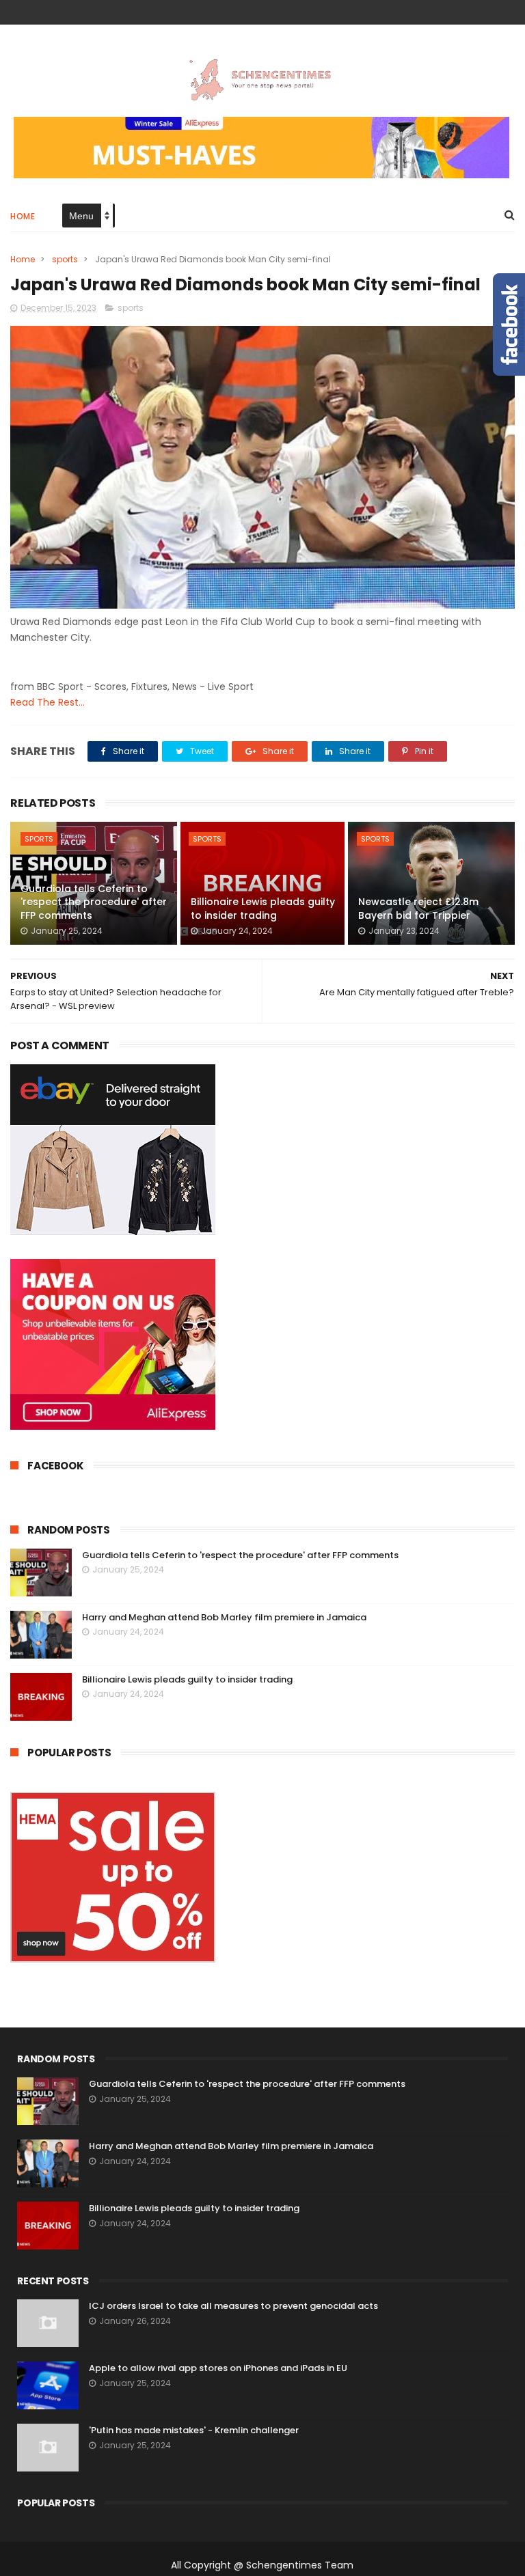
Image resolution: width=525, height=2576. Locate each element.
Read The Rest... (48, 702)
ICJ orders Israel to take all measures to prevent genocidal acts (233, 2306)
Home (23, 216)
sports (65, 259)
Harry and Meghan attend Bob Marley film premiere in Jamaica (224, 1617)
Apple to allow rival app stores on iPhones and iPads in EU (218, 2368)
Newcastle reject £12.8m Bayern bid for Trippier (418, 909)
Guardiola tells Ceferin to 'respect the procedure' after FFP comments (94, 902)
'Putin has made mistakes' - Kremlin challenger (194, 2430)
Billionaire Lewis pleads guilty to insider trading (263, 909)
